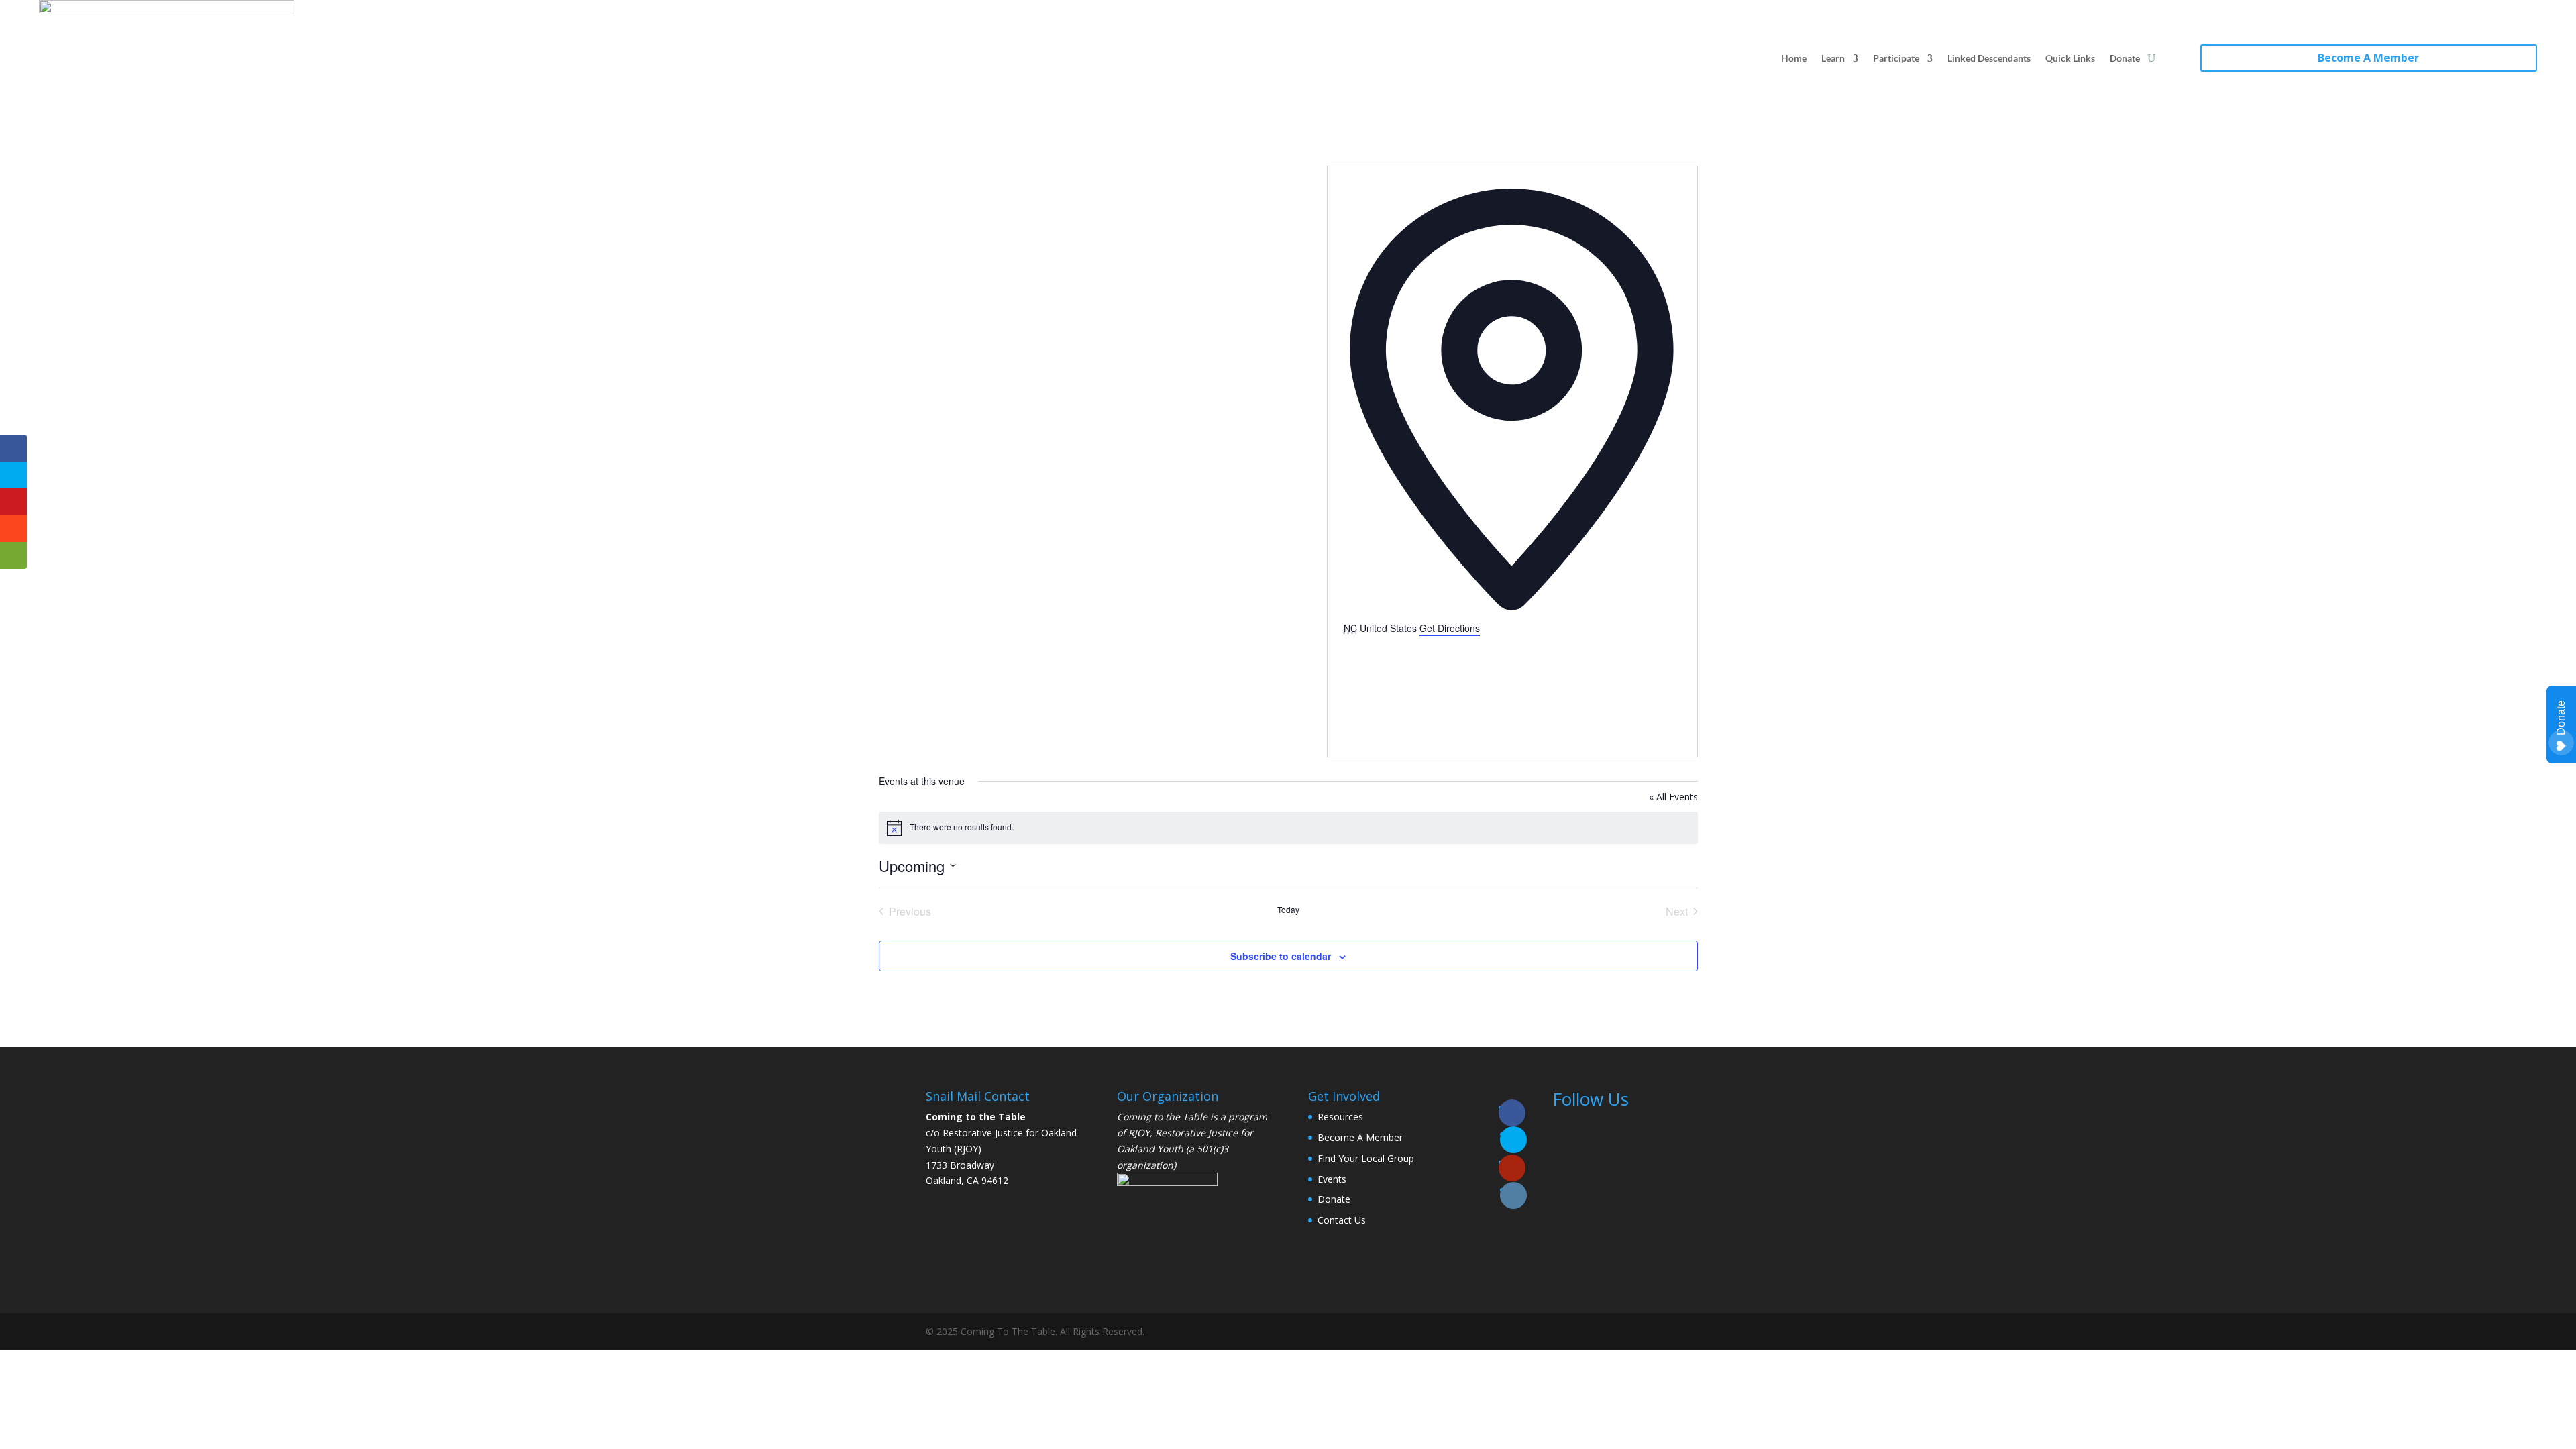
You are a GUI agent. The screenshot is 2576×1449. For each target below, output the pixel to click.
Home (1794, 58)
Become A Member (2368, 58)
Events (1332, 1179)
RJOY (1139, 1133)
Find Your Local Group (1366, 1158)
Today (1288, 910)
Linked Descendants (1989, 58)
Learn (1833, 58)
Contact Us (1342, 1220)
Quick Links (2070, 58)
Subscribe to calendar (1281, 956)
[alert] (1288, 828)
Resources (1340, 1117)
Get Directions (1450, 628)
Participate (1896, 58)
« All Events (1673, 797)
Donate (2125, 58)
